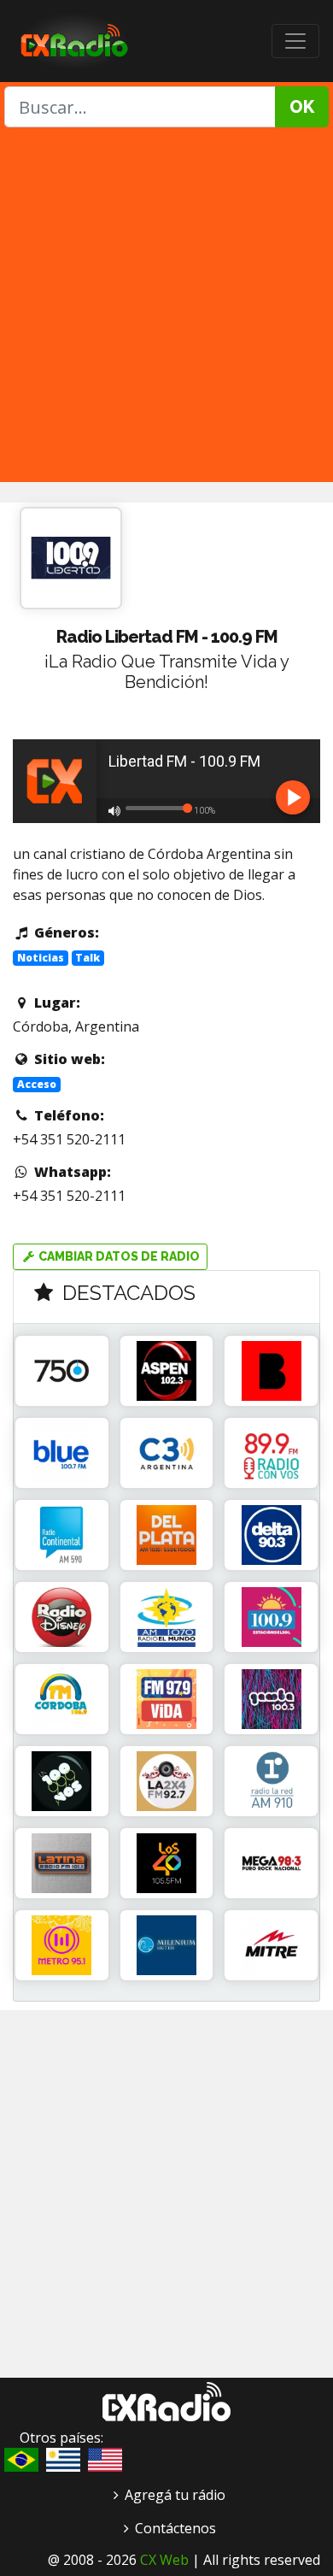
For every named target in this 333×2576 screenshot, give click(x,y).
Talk (88, 958)
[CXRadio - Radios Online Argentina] (166, 2400)
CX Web (164, 2560)
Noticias (41, 958)
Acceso (37, 1084)
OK (302, 107)
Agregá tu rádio (175, 2495)
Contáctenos (175, 2528)
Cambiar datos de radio (118, 1256)
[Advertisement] (166, 303)
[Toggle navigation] (295, 41)
